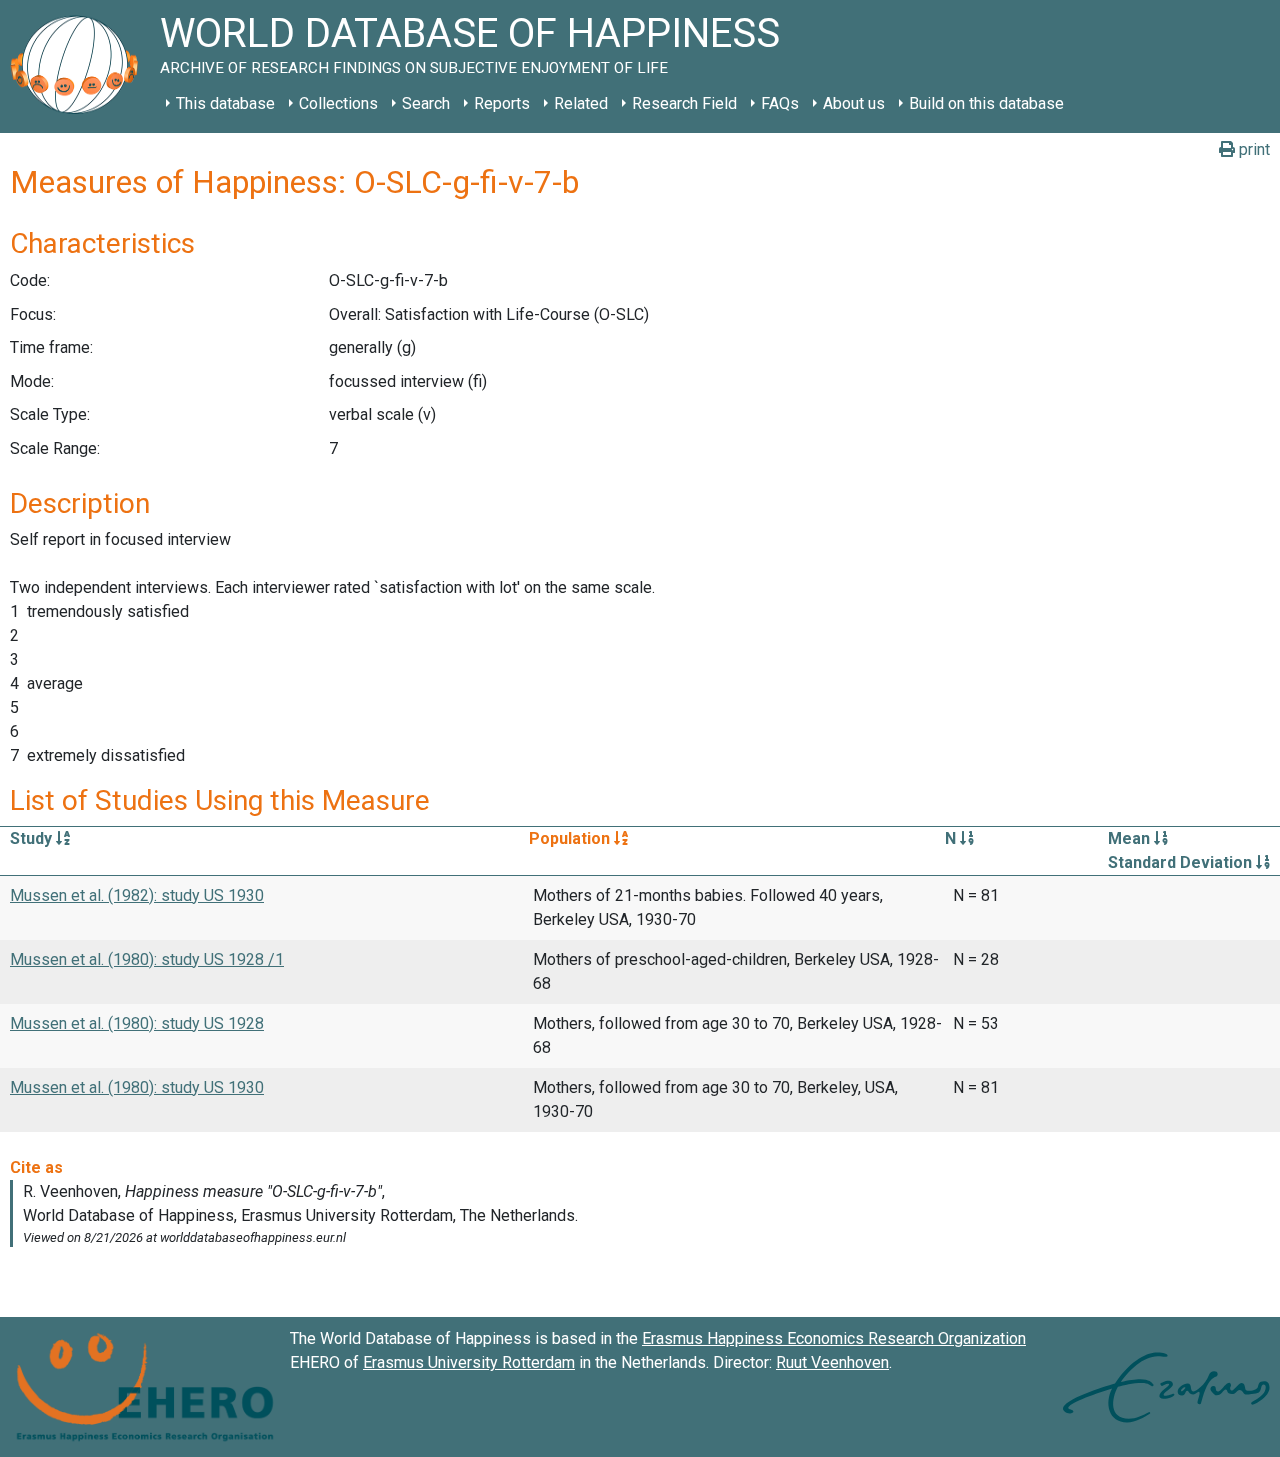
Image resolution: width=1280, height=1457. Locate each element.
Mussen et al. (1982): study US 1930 (137, 895)
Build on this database (986, 103)
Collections (338, 103)
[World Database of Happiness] (80, 66)
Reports (502, 103)
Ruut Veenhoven (832, 1362)
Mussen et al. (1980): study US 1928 (137, 1023)
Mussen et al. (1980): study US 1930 (137, 1087)
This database (225, 103)
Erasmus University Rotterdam (469, 1362)
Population (571, 838)
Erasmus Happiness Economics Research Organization (834, 1338)
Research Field (684, 103)
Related (581, 103)
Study (33, 838)
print (1252, 149)
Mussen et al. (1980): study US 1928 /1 (147, 959)
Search (426, 103)
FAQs (780, 103)
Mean (1131, 838)
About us (854, 103)
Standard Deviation (1182, 862)
